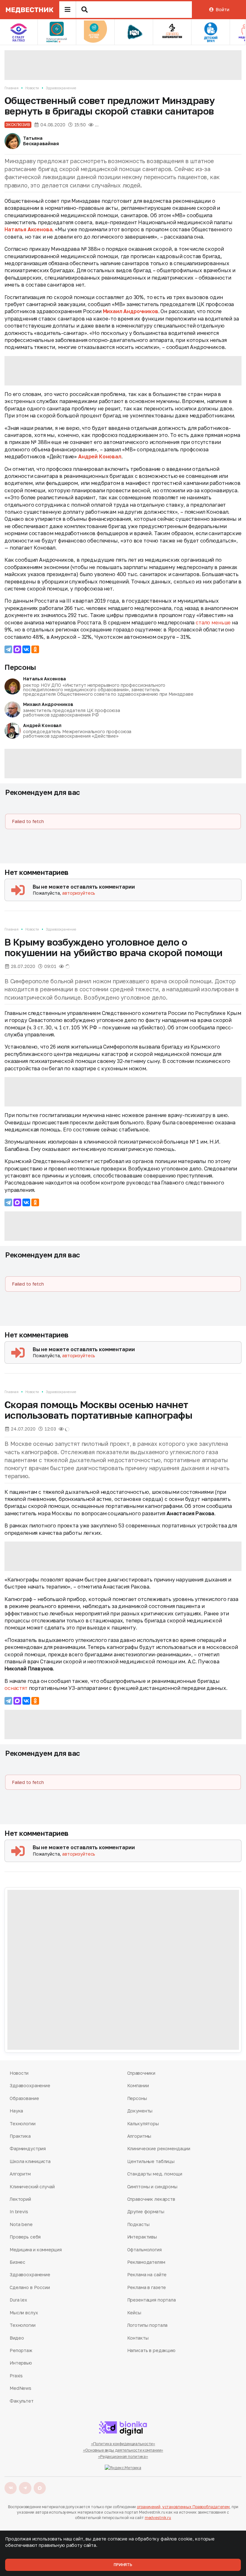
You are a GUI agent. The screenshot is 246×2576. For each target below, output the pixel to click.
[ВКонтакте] (26, 649)
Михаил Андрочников (131, 311)
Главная (12, 88)
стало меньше (213, 622)
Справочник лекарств (151, 2199)
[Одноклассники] (35, 649)
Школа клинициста (30, 2161)
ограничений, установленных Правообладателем (183, 2507)
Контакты (138, 2338)
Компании (138, 2085)
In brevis (19, 2211)
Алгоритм (20, 2174)
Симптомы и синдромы (152, 2187)
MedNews (20, 2388)
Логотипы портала (148, 2325)
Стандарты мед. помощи (155, 2174)
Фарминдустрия (28, 2148)
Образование (24, 2098)
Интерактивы (142, 2237)
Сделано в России (30, 2287)
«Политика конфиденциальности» (123, 2444)
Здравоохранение (61, 88)
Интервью (21, 2363)
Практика (20, 2136)
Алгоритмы (139, 2136)
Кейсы (134, 2313)
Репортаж (21, 2350)
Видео (17, 2338)
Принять (123, 2565)
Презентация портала (152, 2300)
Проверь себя (25, 2237)
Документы (140, 2111)
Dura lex (18, 2300)
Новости (32, 88)
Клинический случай (32, 2187)
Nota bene (21, 2224)
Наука (16, 2111)
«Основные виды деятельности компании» (123, 2450)
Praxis (16, 2376)
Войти (222, 9)
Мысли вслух (24, 2313)
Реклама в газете (147, 2287)
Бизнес (17, 2262)
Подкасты (138, 2224)
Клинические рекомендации (159, 2148)
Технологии (23, 2124)
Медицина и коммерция (36, 2250)
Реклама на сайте (147, 2275)
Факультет (22, 2401)
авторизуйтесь (79, 893)
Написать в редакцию (151, 2350)
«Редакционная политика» (123, 2457)
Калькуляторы (143, 2124)
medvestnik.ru (158, 2518)
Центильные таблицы (151, 2161)
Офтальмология (144, 2250)
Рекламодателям (146, 2262)
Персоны (20, 667)
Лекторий (20, 2199)
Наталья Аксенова (28, 229)
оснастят (17, 1688)
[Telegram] (8, 649)
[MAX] (17, 649)
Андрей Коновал (100, 456)
